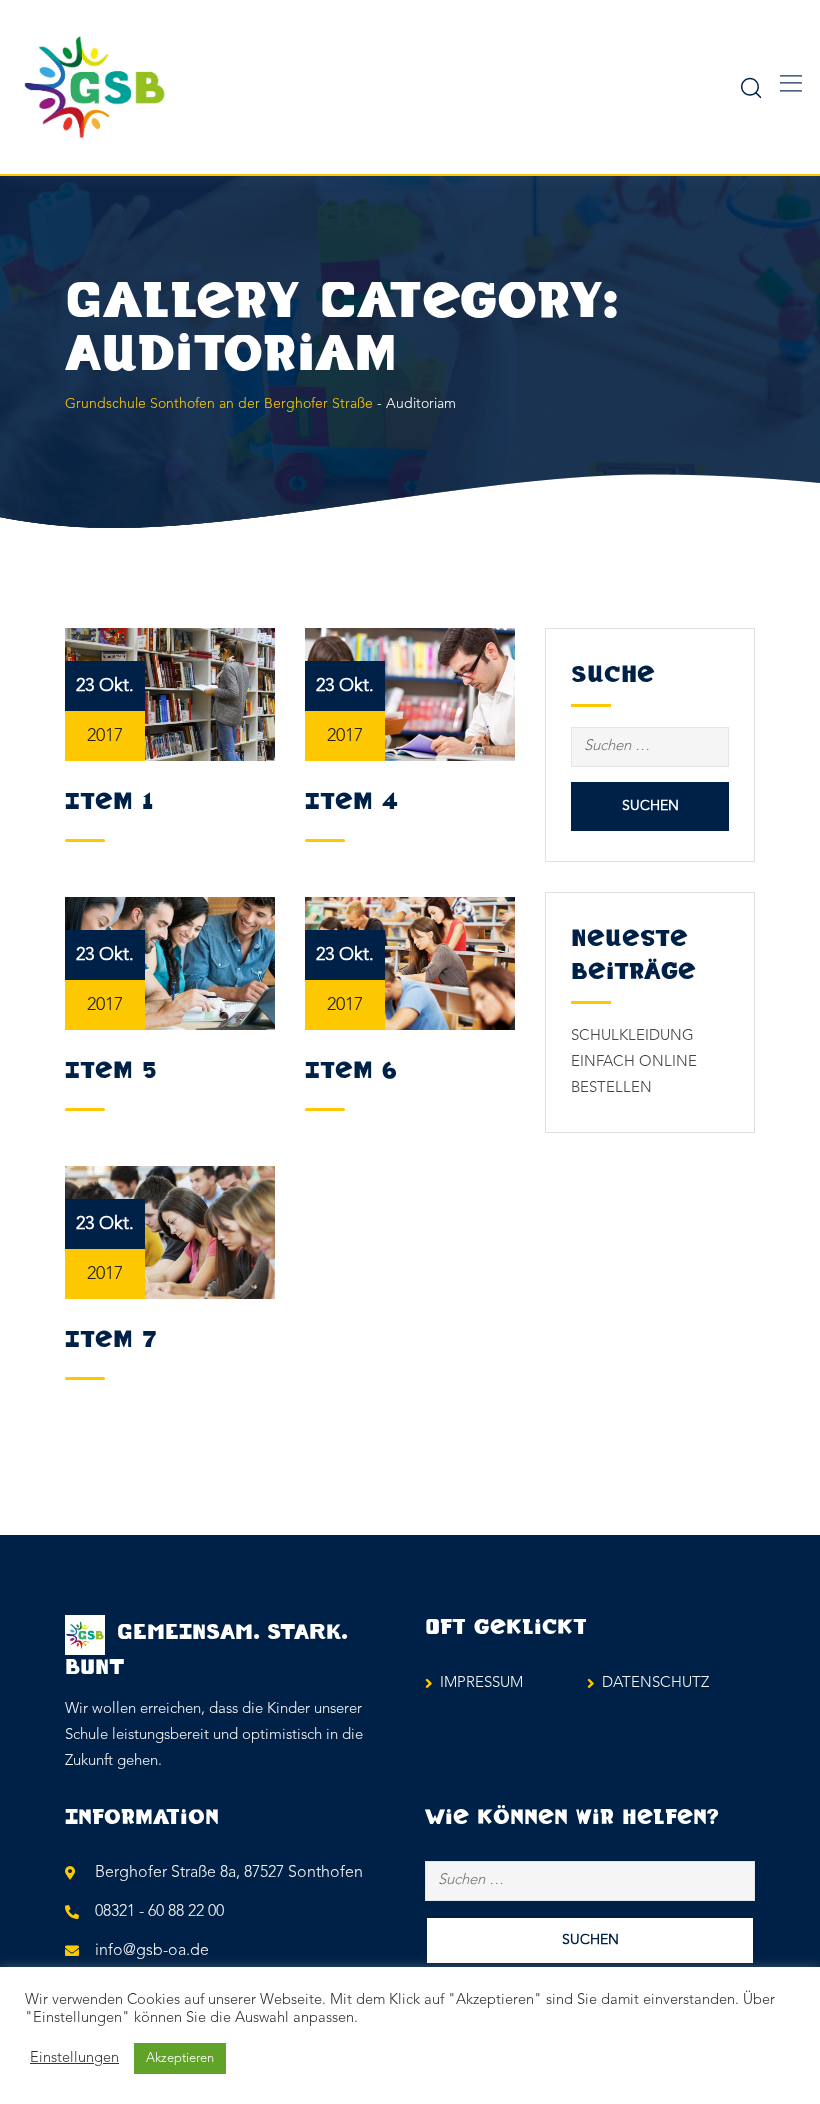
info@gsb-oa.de (152, 1951)
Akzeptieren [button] (180, 2058)
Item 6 (351, 1071)
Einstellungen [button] (74, 2058)
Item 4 (351, 802)
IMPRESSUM (481, 1683)
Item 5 (110, 1071)
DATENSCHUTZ (655, 1683)
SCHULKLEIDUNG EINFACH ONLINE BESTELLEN (634, 1062)
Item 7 (111, 1340)
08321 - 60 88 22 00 (159, 1912)
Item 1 (109, 802)
